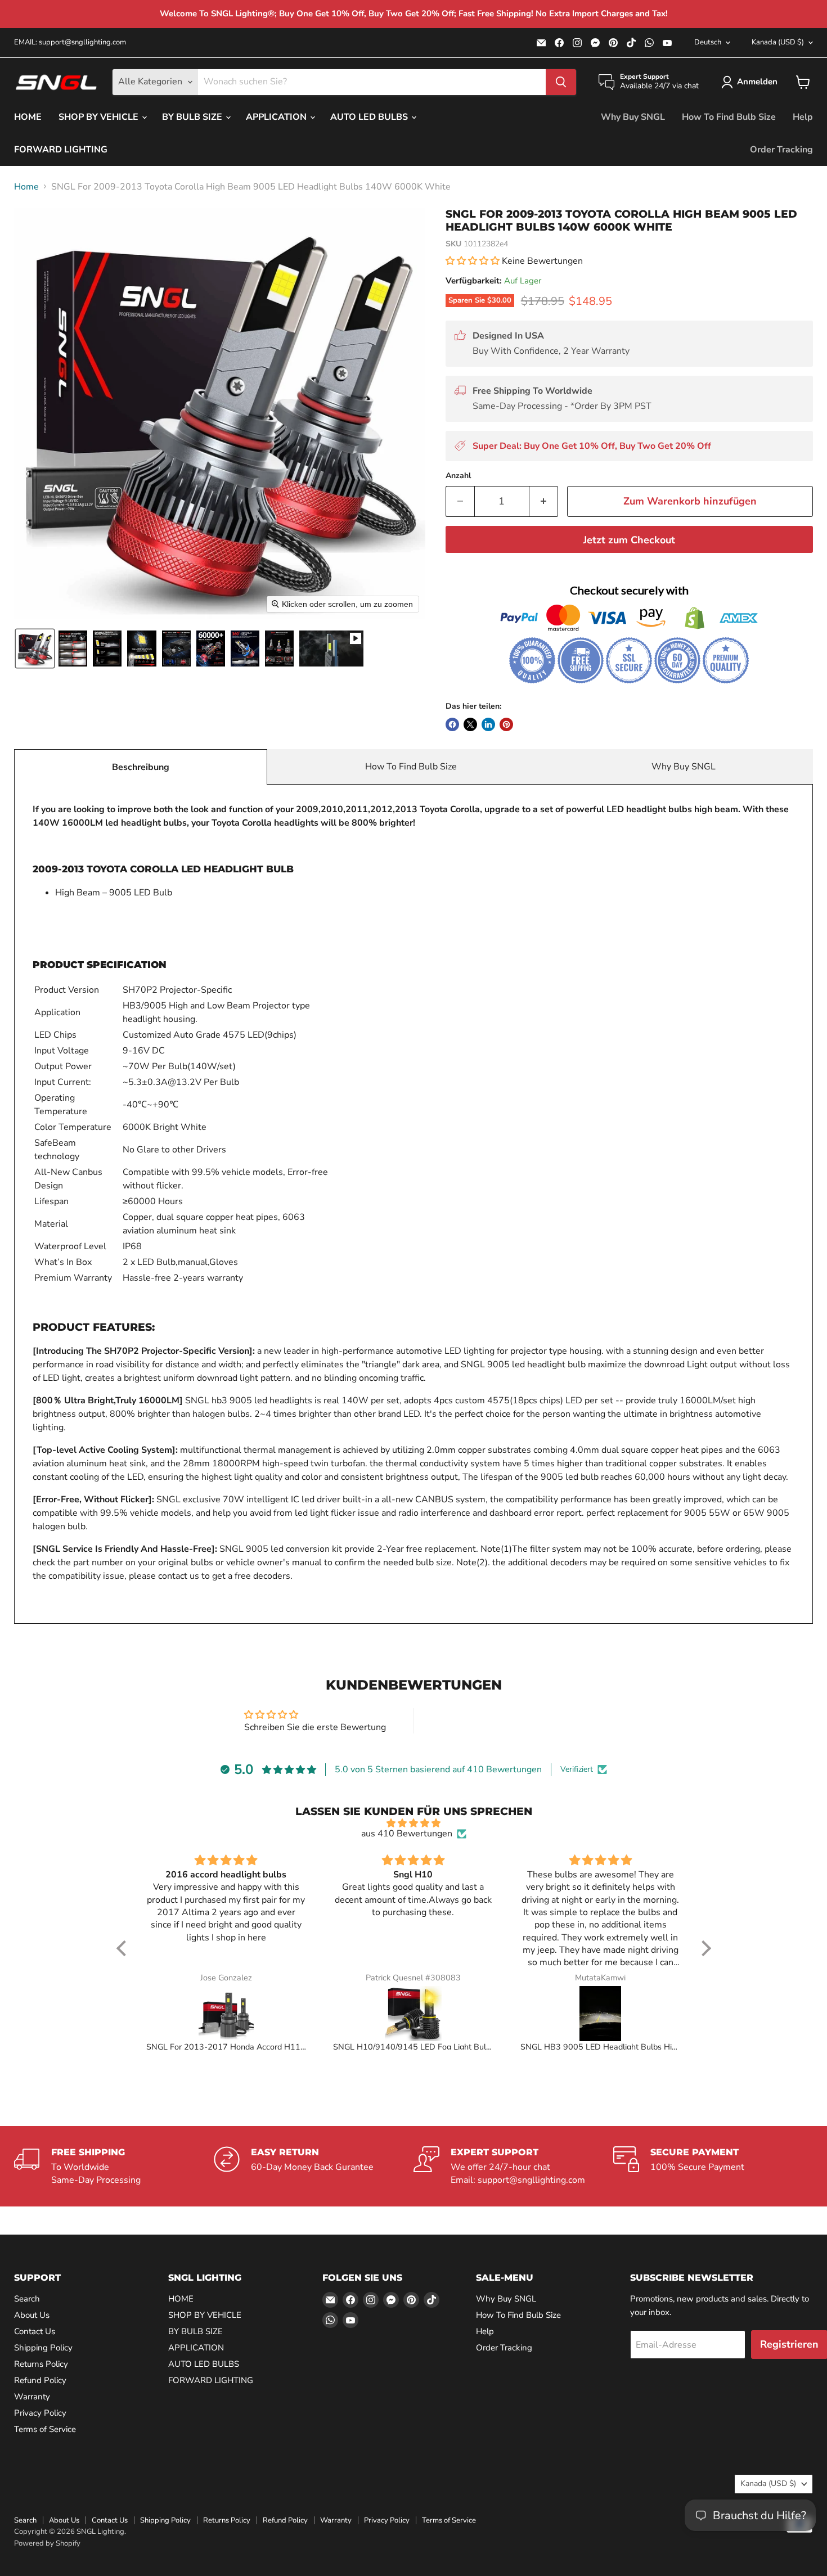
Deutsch (708, 42)
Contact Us (35, 2331)
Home (26, 187)
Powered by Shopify (47, 2543)
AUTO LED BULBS (370, 117)
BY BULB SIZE (193, 117)
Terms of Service (45, 2429)
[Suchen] (561, 82)
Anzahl (458, 476)
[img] (414, 1823)
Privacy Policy (40, 2413)
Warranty (32, 2397)
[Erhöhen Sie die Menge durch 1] (544, 501)
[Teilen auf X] (470, 724)
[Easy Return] (314, 2166)
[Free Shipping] (114, 2166)
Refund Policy (40, 2380)
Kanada (778, 42)
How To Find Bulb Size (729, 117)
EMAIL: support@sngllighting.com (70, 42)
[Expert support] (513, 2166)
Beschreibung (141, 767)
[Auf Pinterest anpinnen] (506, 724)
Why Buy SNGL (633, 117)
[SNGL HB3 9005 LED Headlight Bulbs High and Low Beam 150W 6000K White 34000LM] (601, 2014)
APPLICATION (277, 117)
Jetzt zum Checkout (629, 540)
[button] (752, 82)
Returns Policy (41, 2364)
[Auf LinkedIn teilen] (488, 724)
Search (27, 2299)
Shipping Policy (43, 2348)
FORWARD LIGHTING (61, 150)
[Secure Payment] (713, 2166)
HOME (28, 117)
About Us (32, 2315)
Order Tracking (781, 150)
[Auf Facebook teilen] (452, 724)
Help (803, 117)
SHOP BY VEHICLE (100, 117)
